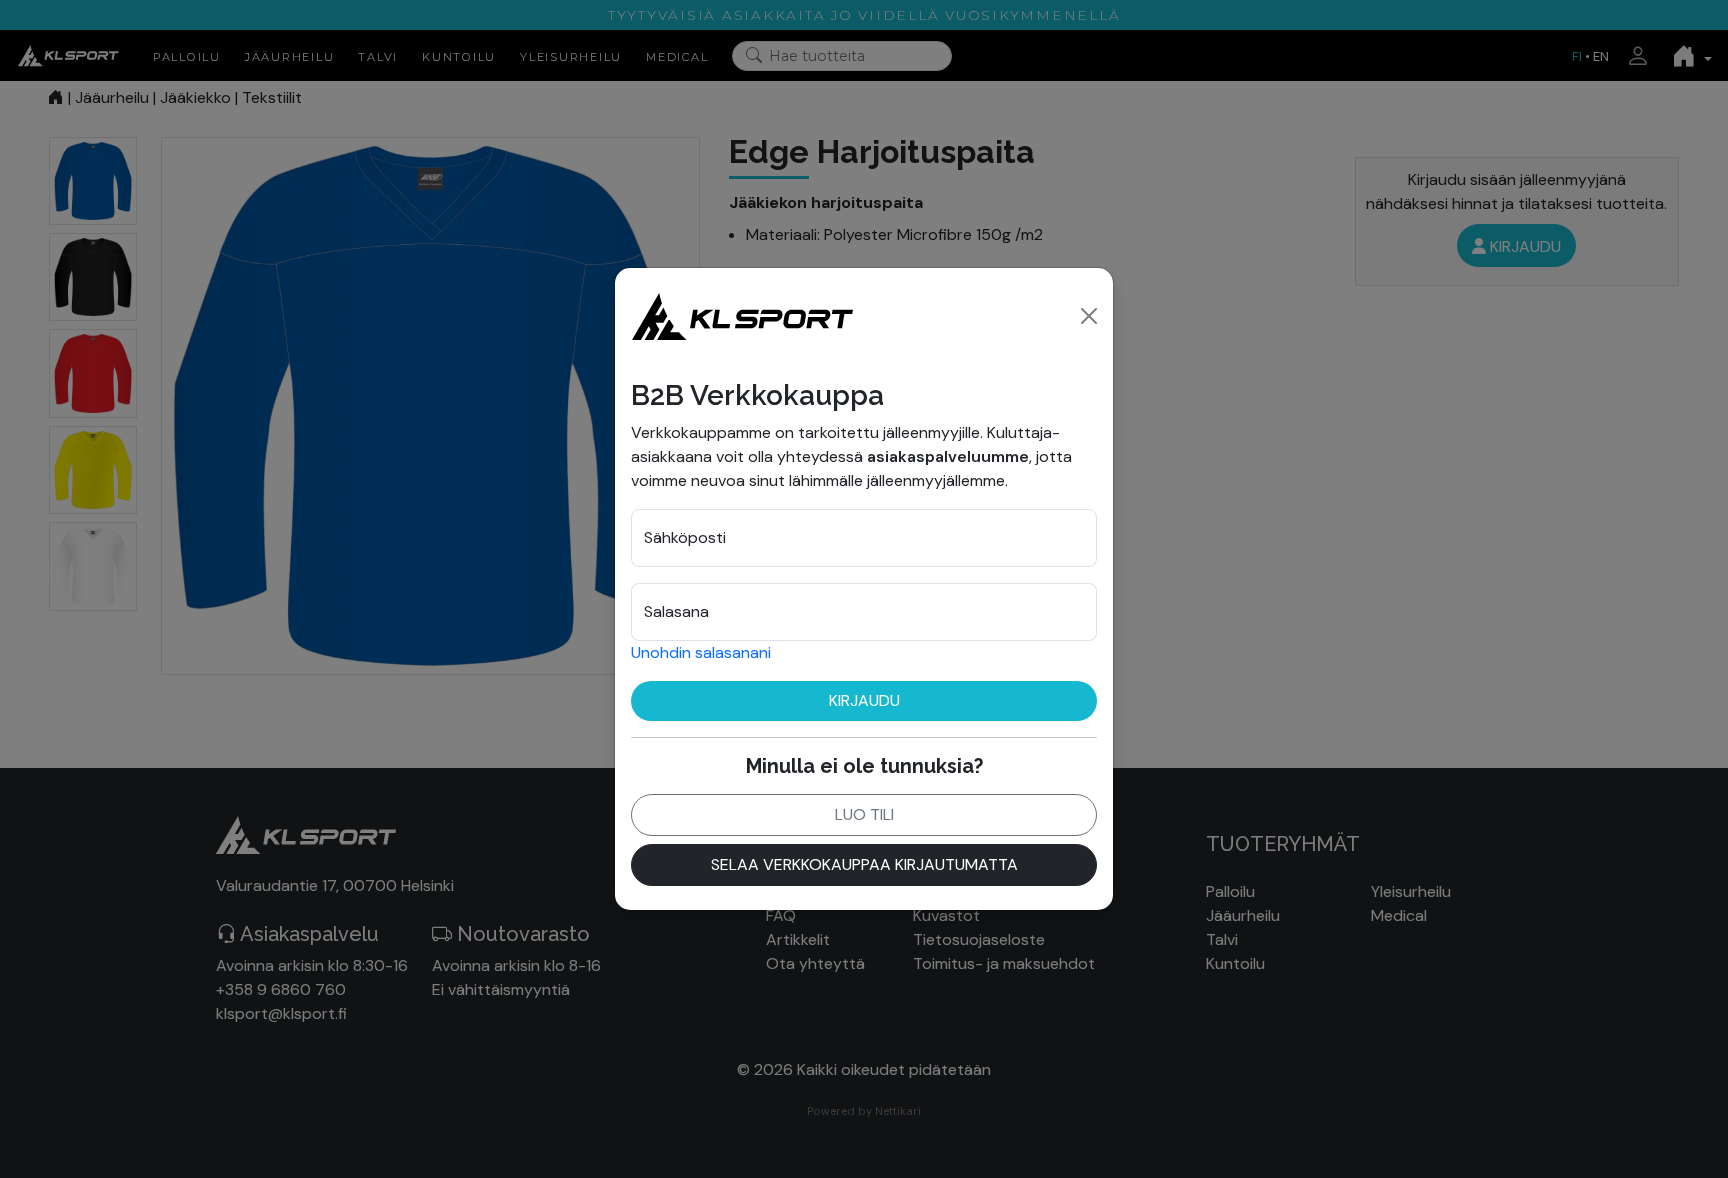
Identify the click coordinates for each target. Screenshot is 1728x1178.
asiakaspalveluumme (948, 456)
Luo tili (864, 814)
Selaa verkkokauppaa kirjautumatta (864, 864)
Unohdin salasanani (701, 652)
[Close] (1089, 316)
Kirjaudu (864, 700)
